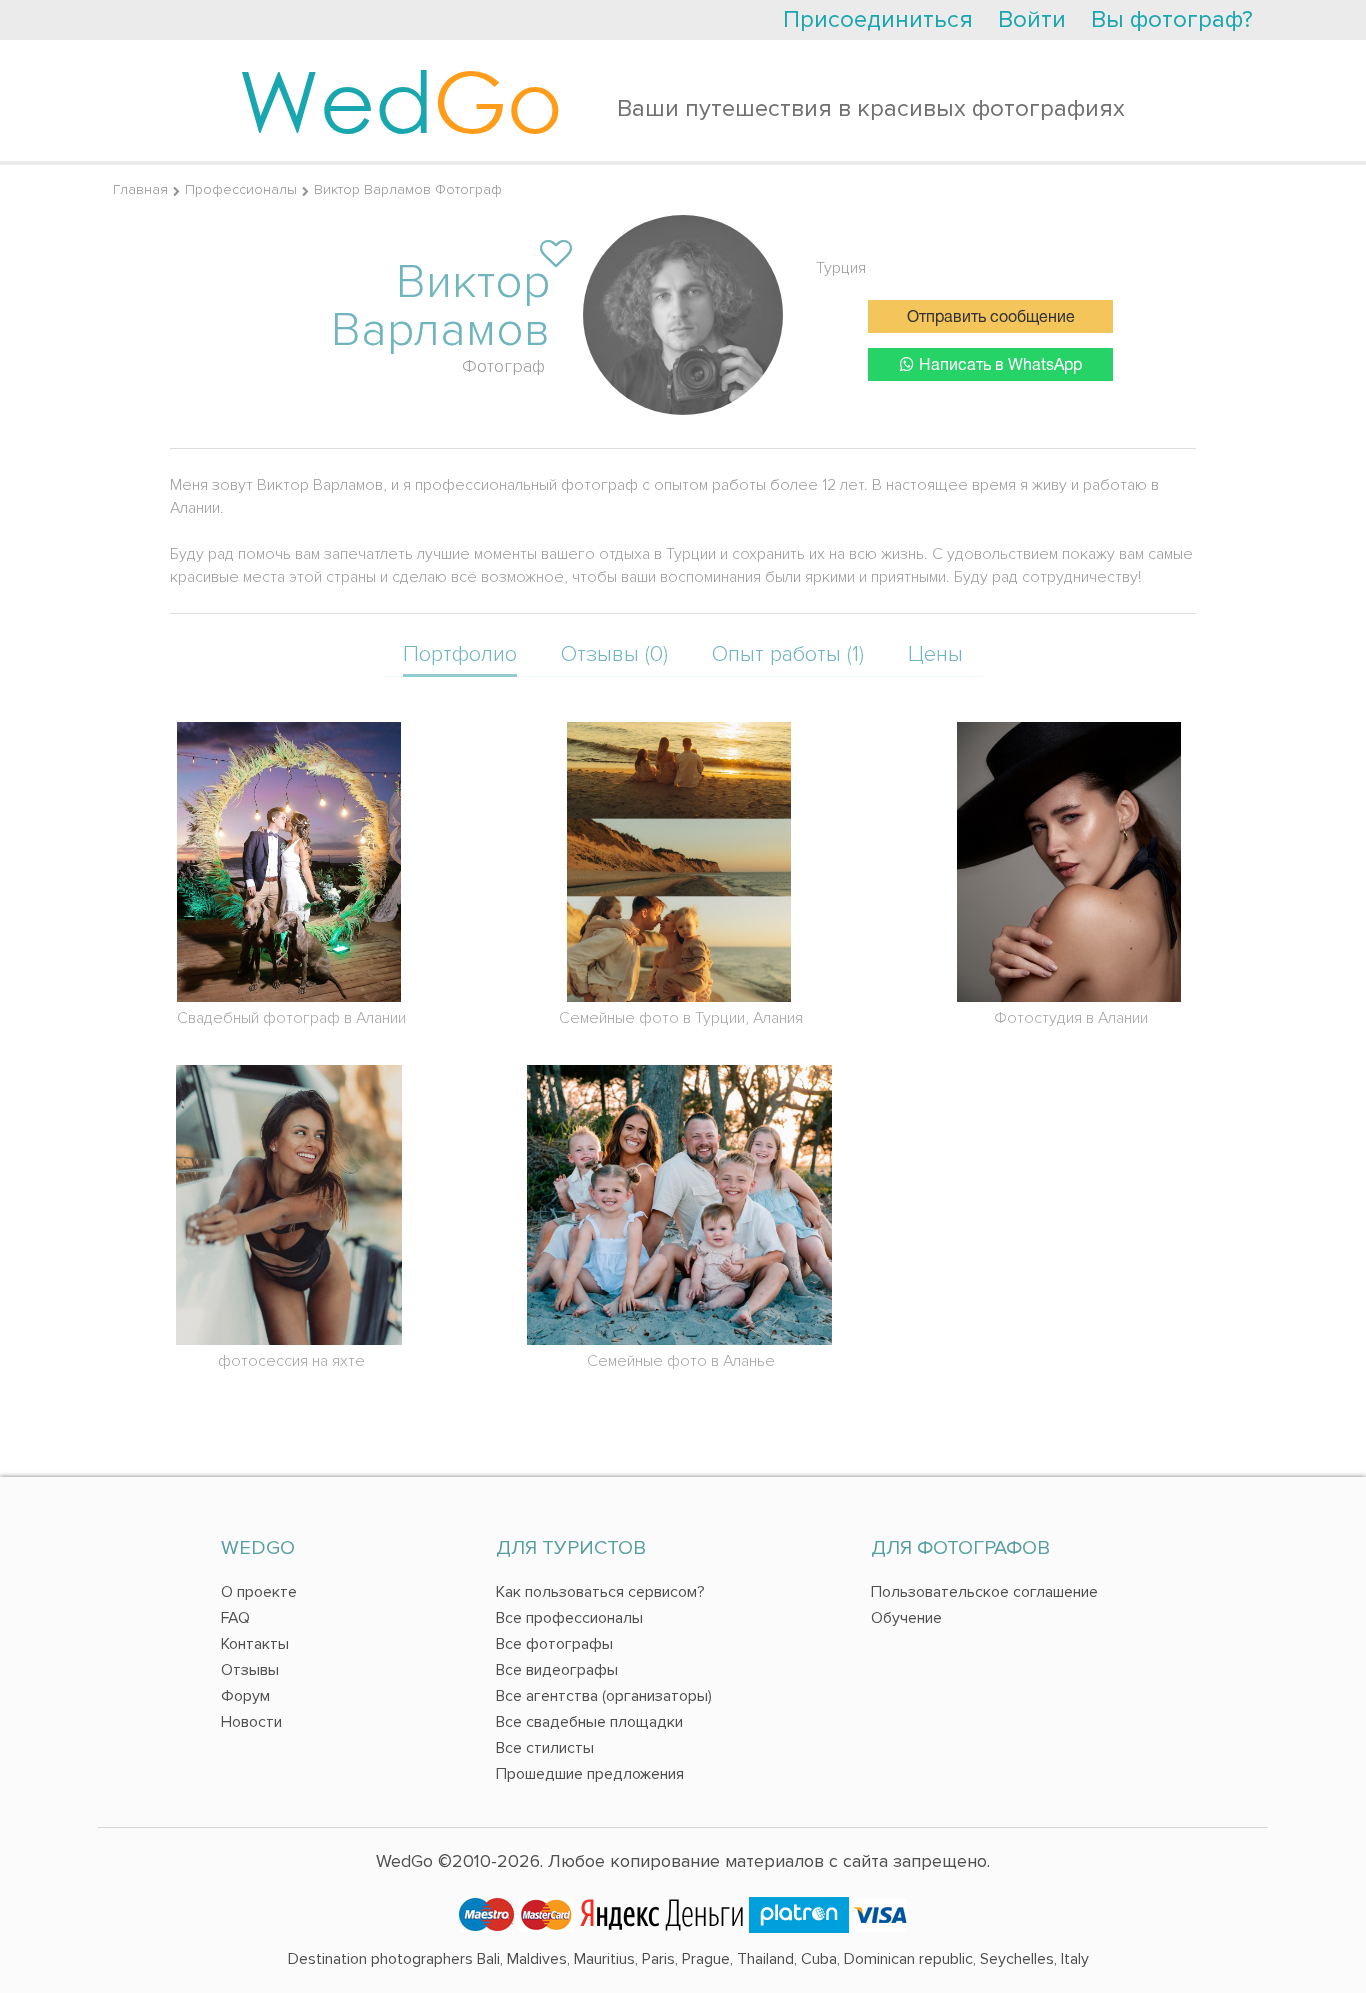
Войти (1032, 19)
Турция (841, 268)
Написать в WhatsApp (1000, 366)
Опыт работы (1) (788, 654)
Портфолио (460, 654)
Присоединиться (878, 19)
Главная (140, 189)
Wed (400, 100)
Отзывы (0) (614, 654)
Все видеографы (557, 1670)
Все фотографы (554, 1644)
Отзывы (250, 1670)
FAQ (235, 1618)
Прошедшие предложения (590, 1774)
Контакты (255, 1644)
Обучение (906, 1618)
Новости (251, 1722)
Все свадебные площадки (589, 1722)
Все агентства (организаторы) (604, 1696)
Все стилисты (545, 1748)
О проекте (259, 1592)
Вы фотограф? (1172, 19)
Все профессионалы (569, 1618)
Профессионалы (241, 189)
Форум (245, 1696)
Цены (935, 654)
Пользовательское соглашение (984, 1592)
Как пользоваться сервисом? (600, 1592)
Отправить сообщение (991, 318)
